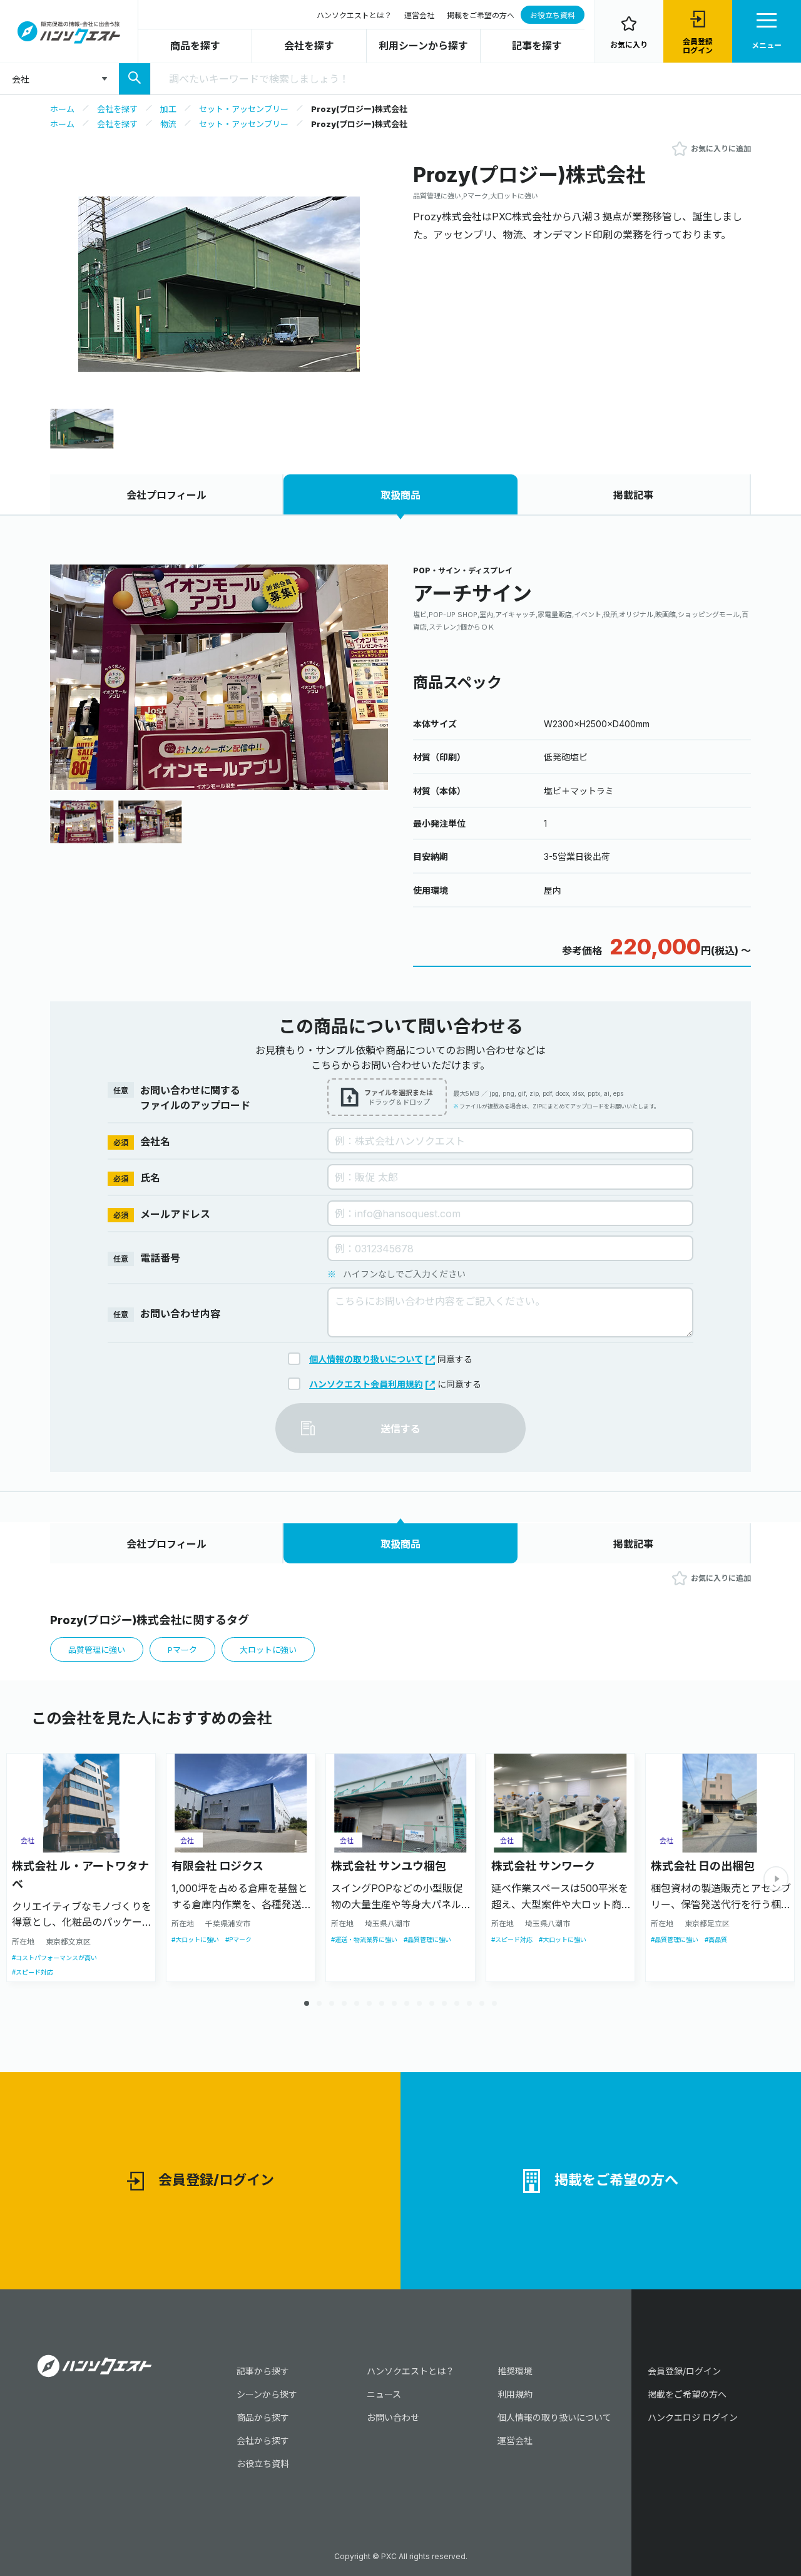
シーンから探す (267, 2394)
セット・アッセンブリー (244, 109)
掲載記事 (633, 495)
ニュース (384, 2394)
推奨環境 (515, 2371)
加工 (168, 109)
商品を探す (195, 46)
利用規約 (515, 2394)
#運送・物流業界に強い (364, 1940)
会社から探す (263, 2441)
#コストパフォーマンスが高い (54, 1958)
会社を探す (309, 46)
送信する (400, 1429)
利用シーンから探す (423, 46)
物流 (168, 124)
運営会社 (419, 15)
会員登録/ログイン (216, 2180)
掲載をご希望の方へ (481, 15)
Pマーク (182, 1650)
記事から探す (263, 2371)
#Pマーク (238, 1940)
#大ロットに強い (195, 1940)
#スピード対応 (33, 1972)
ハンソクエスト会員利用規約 (366, 1384)
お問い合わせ (393, 2417)
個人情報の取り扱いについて (366, 1359)
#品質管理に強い (427, 1940)
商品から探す (263, 2417)
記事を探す (537, 46)
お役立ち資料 (553, 15)
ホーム (62, 109)
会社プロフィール (166, 495)
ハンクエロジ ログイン (693, 2417)
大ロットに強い (268, 1650)
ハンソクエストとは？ (354, 15)
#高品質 (716, 1940)
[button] (369, 676)
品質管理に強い (97, 1650)
